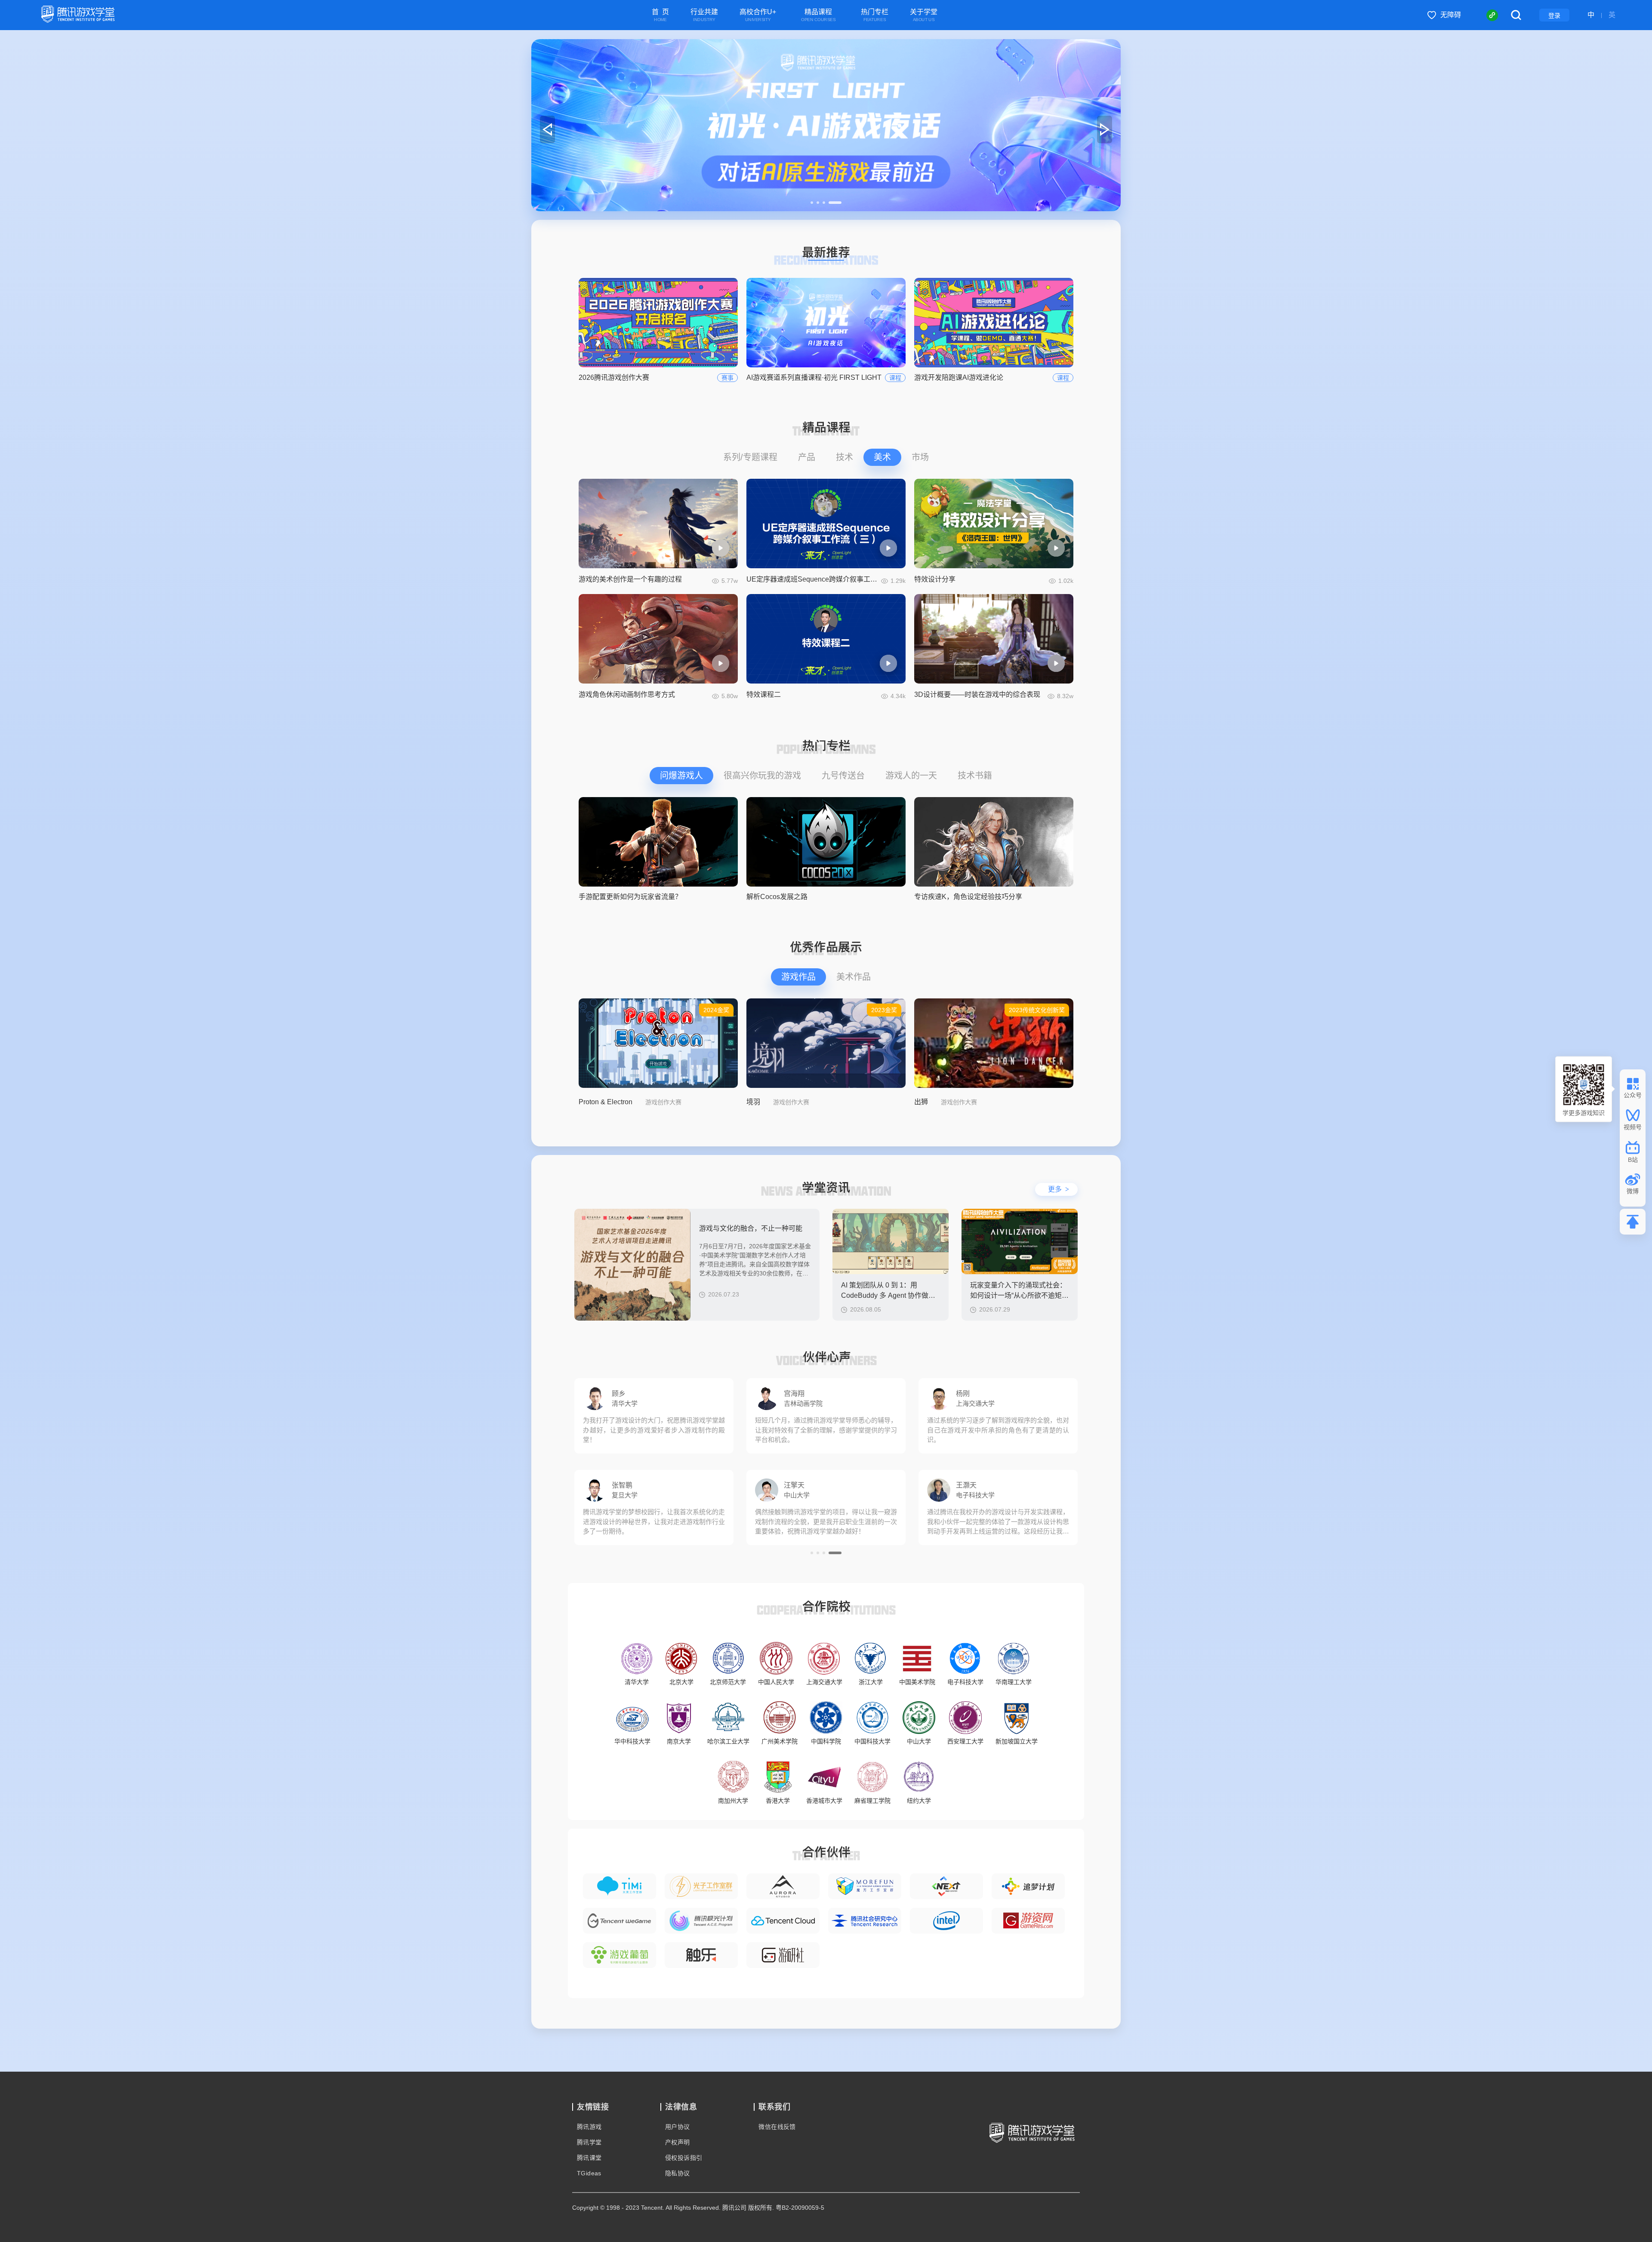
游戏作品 (798, 977)
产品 (807, 457)
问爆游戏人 (681, 776)
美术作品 (854, 977)
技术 (844, 457)
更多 (1059, 1189)
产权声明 (678, 2142)
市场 (920, 457)
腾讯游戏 (589, 2127)
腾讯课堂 (589, 2158)
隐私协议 (678, 2173)
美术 (882, 457)
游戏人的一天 (911, 776)
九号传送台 (843, 776)
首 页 (660, 15)
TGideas (589, 2173)
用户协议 (678, 2127)
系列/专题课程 (750, 457)
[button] (817, 203)
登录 (1554, 15)
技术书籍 (975, 776)
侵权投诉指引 (684, 2158)
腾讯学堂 (589, 2142)
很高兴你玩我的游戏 (762, 776)
